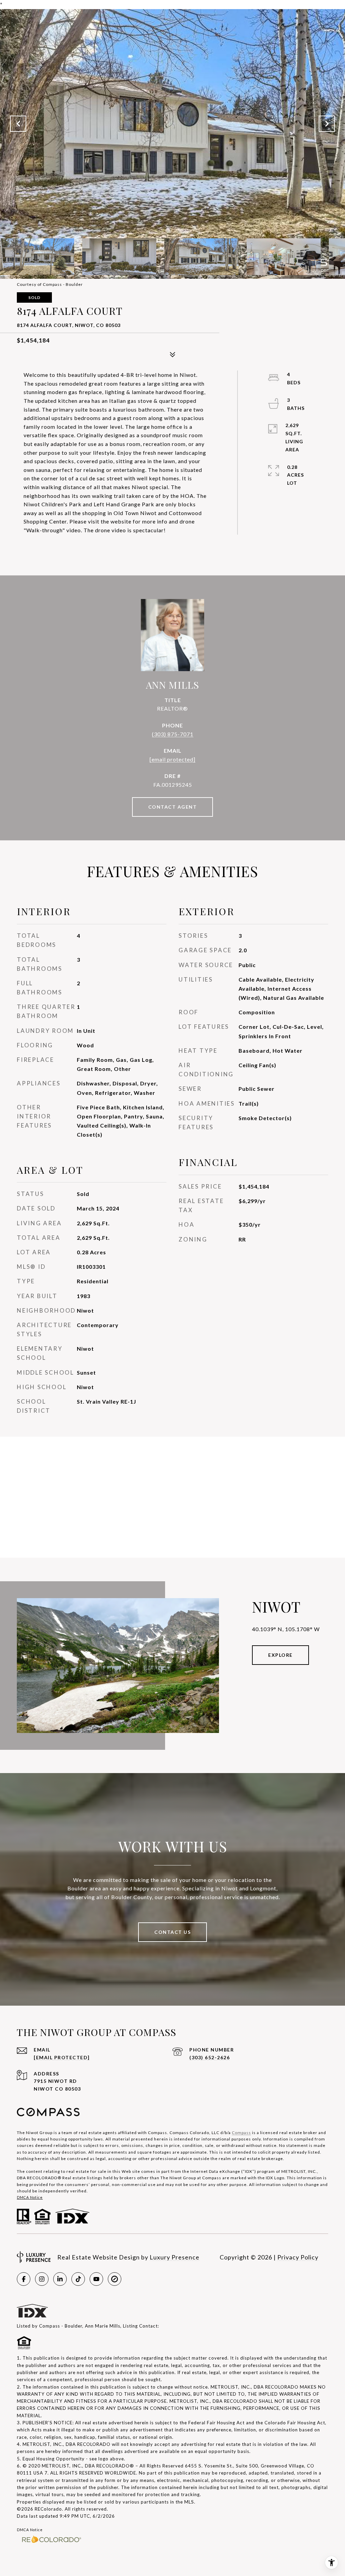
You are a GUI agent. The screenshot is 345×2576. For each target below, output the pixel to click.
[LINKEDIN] (60, 2279)
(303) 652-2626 (210, 2057)
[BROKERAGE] (115, 2279)
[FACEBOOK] (24, 2279)
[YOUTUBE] (96, 2279)
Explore (280, 1655)
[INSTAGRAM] (42, 2279)
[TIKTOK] (78, 2279)
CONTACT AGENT (173, 807)
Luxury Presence (175, 2257)
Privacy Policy (298, 2257)
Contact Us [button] (172, 1932)
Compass (241, 2133)
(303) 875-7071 (173, 734)
